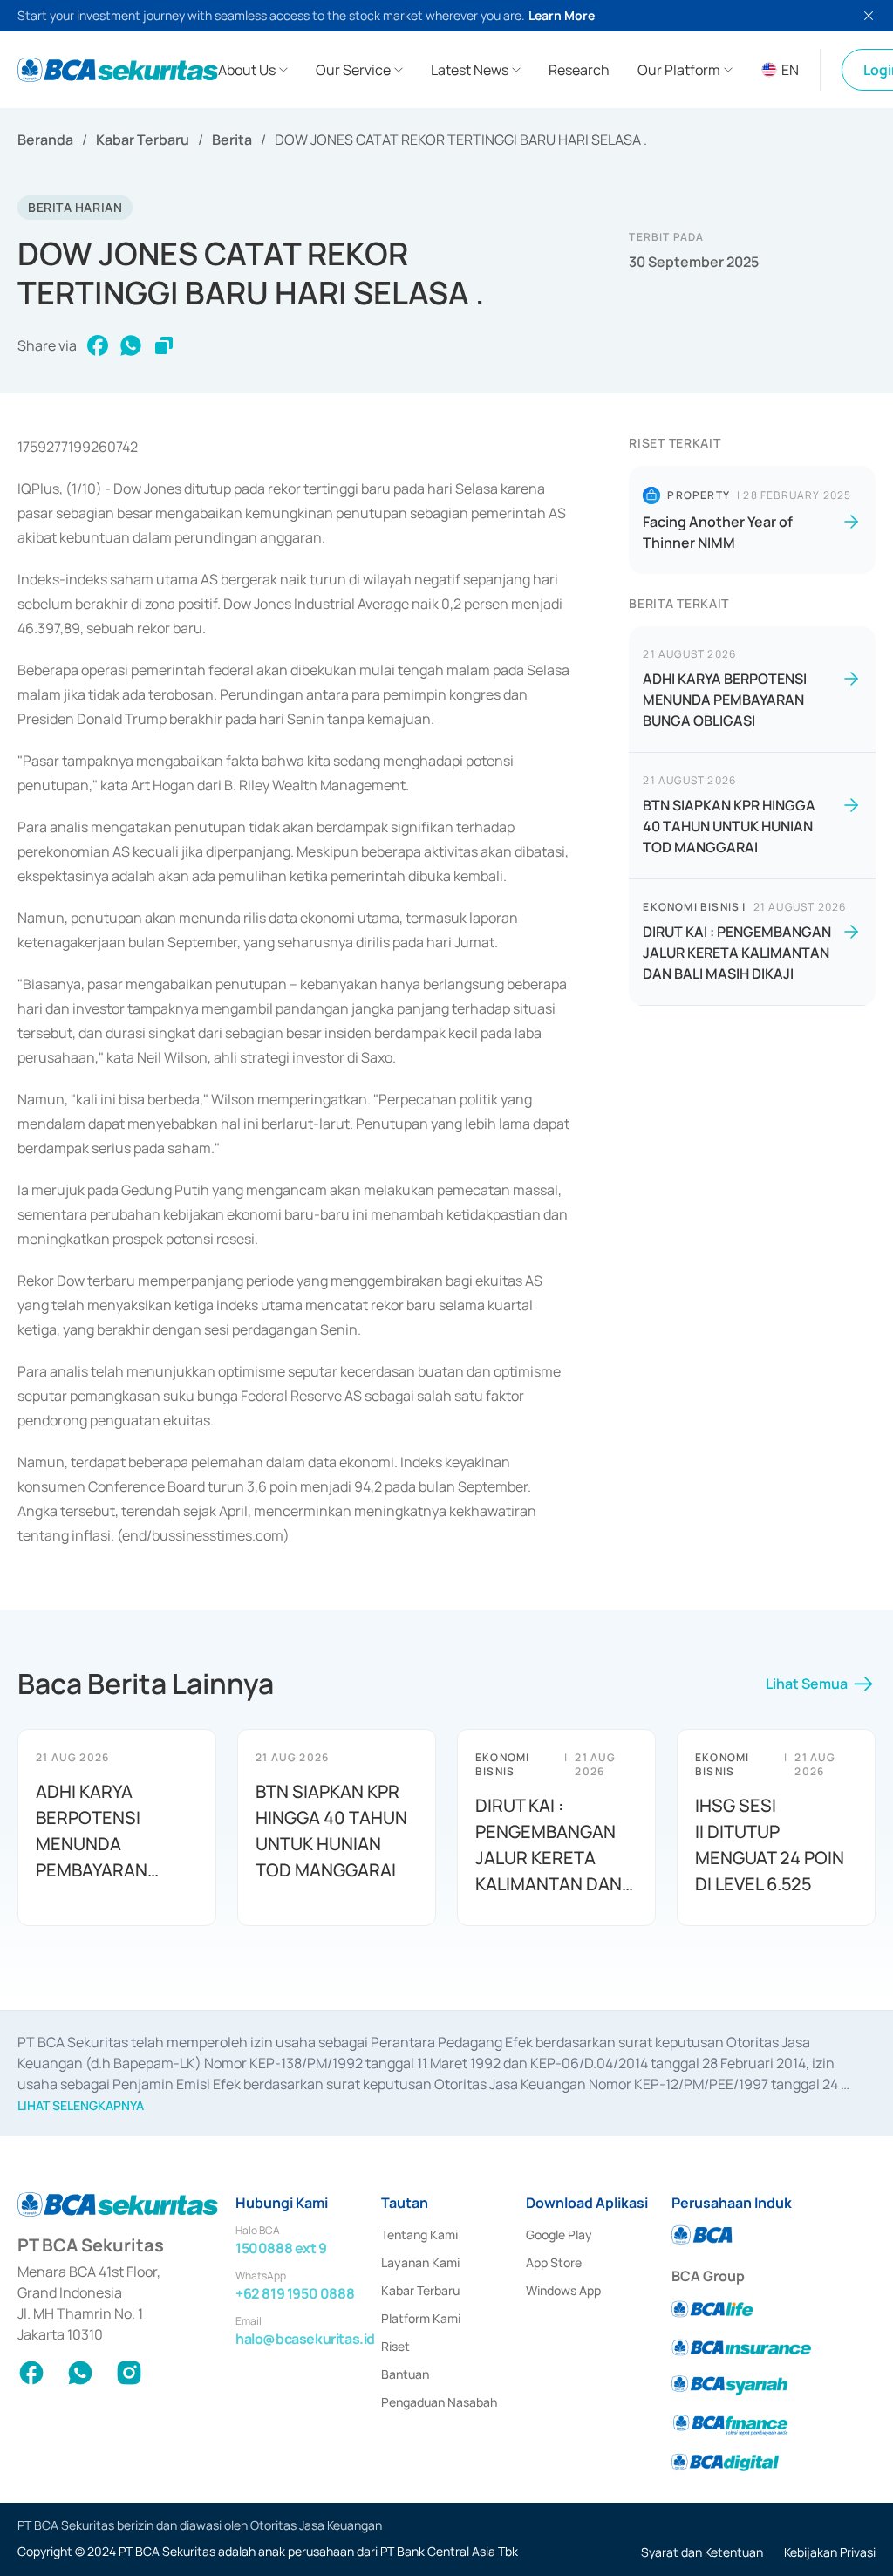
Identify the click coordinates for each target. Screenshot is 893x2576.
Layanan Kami (420, 2262)
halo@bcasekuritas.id (305, 2339)
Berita (232, 140)
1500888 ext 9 (281, 2248)
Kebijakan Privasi (830, 2552)
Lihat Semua (807, 1684)
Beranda (45, 140)
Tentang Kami (419, 2234)
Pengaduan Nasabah (439, 2402)
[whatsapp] (131, 345)
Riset (395, 2346)
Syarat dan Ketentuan (702, 2552)
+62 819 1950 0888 (295, 2293)
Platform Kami (421, 2318)
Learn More (562, 15)
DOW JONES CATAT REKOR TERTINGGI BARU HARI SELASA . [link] (461, 140)
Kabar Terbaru (143, 140)
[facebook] (98, 345)
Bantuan (405, 2374)
